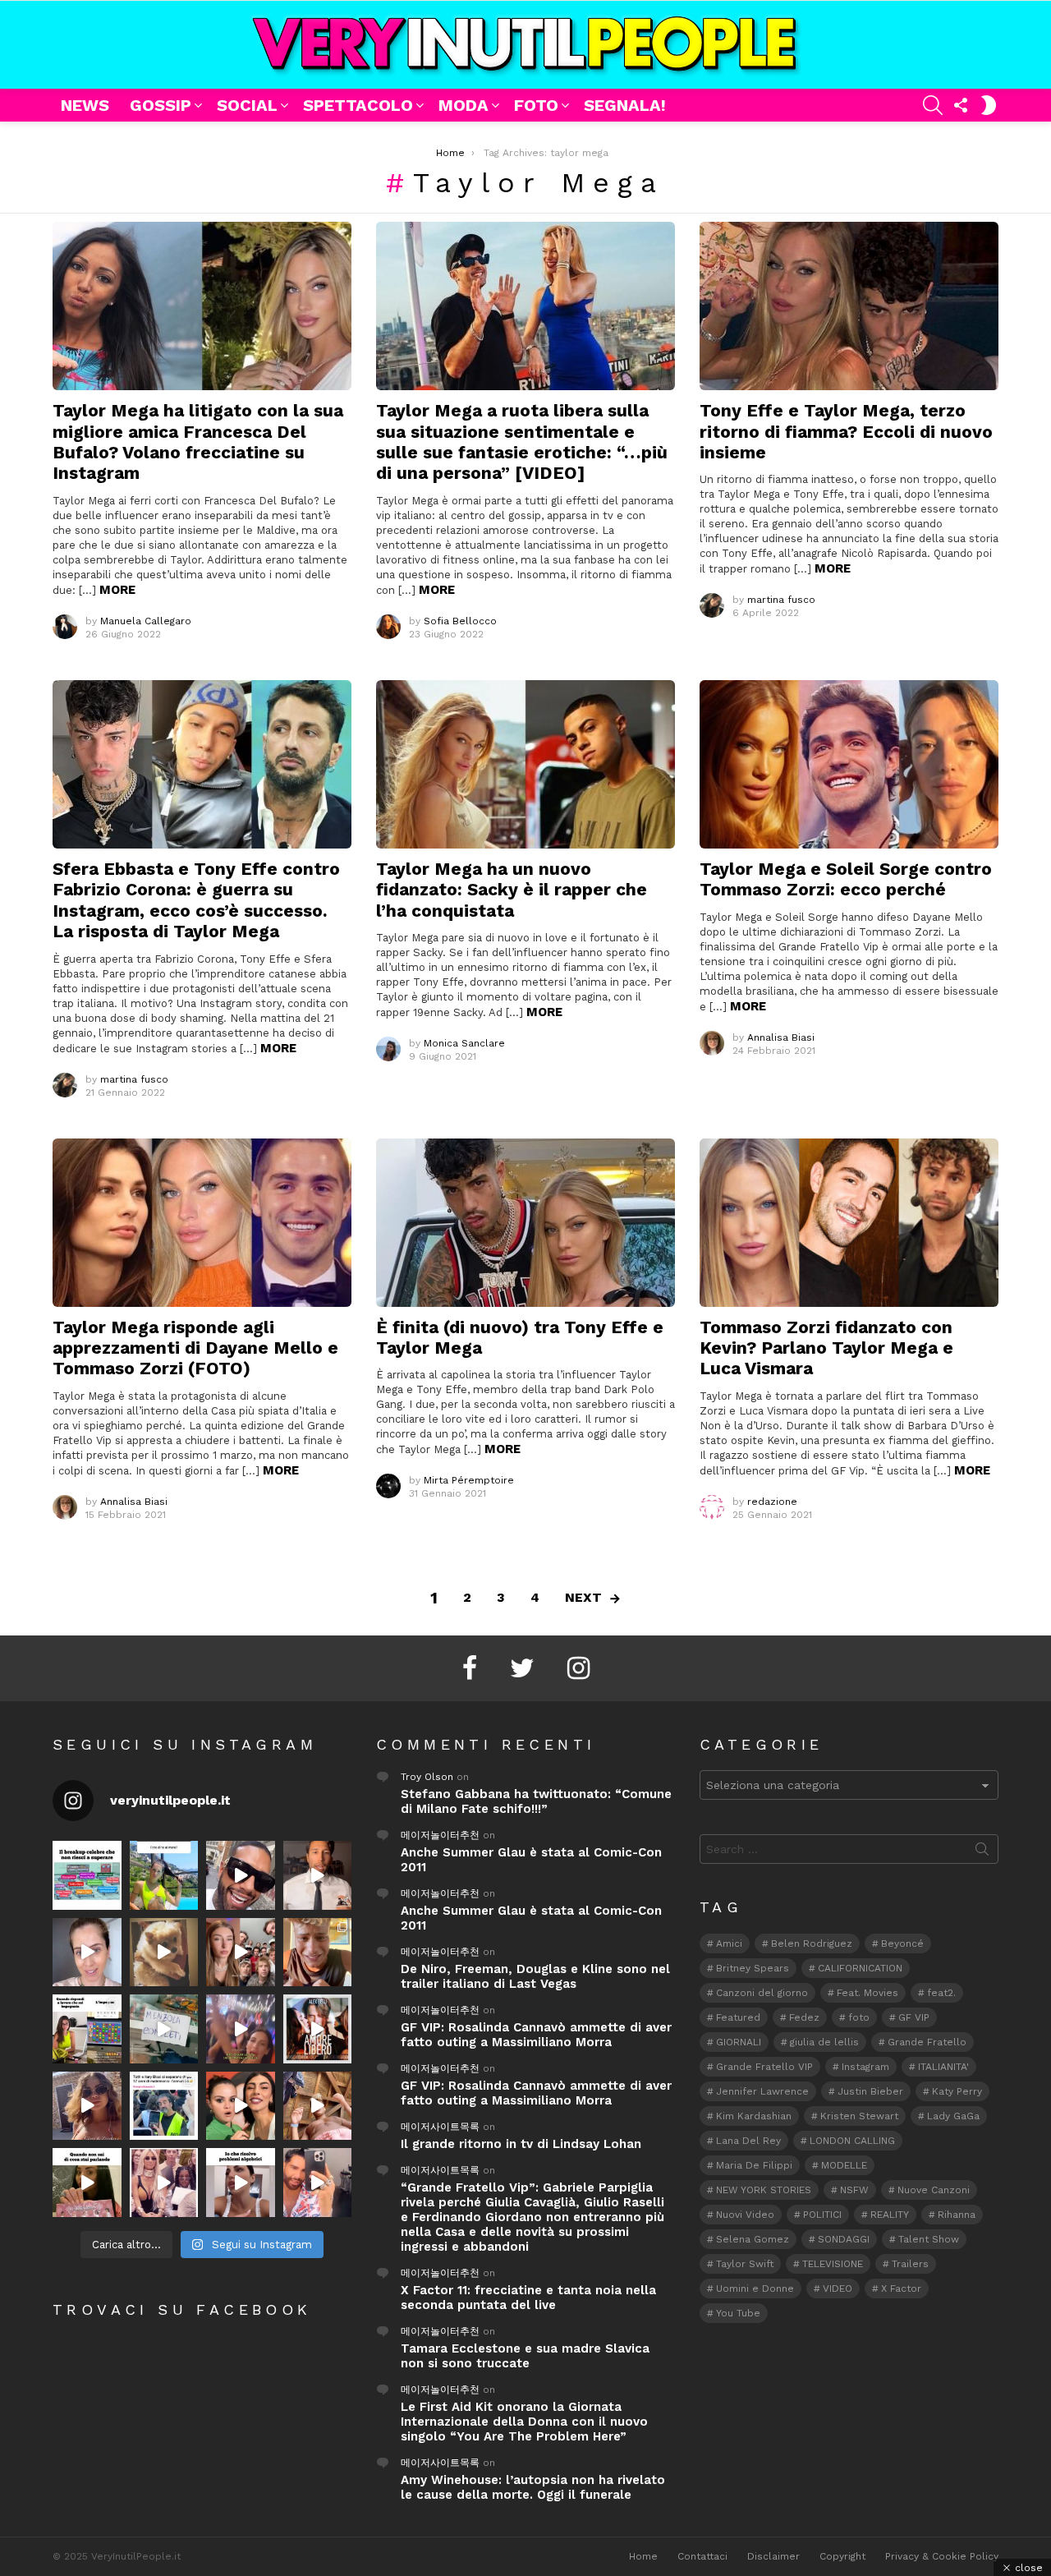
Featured (738, 2017)
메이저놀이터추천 (440, 1835)
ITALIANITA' (943, 2067)
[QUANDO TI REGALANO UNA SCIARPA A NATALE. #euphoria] (87, 1953)
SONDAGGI (844, 2239)
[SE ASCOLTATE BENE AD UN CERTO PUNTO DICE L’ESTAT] (241, 1875)
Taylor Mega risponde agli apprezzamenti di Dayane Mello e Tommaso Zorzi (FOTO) (195, 1348)
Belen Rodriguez (812, 1943)
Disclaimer (773, 2556)
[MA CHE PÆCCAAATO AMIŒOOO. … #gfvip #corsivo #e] (241, 1953)
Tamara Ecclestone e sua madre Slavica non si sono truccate (525, 2356)
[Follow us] (961, 105)
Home (643, 2556)
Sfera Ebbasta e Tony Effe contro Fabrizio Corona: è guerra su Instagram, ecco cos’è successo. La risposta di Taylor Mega (196, 900)
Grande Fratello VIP (764, 2067)
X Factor (901, 2288)
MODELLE (844, 2165)
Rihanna (957, 2215)
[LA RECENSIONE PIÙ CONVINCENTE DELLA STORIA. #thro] (87, 2183)
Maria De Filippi (754, 2165)
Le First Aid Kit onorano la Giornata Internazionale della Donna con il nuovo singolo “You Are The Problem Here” (524, 2422)
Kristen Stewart (859, 2116)
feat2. (941, 1993)
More (117, 590)
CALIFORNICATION (860, 1968)
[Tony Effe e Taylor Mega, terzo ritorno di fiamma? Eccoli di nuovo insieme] (849, 306)
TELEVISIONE (833, 2264)
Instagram (865, 2067)
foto (859, 2017)
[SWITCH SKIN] (989, 105)
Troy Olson (427, 1777)
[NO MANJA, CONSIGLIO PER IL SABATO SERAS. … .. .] (318, 1875)
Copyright (842, 2556)
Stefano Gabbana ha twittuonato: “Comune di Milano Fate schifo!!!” (536, 1801)
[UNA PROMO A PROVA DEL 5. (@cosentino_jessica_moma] (241, 2183)
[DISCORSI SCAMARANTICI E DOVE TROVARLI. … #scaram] (318, 2183)
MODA (464, 105)
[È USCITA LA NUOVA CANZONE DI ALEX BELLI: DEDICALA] (318, 2029)
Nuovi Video (745, 2215)
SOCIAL (247, 105)
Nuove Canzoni (934, 2190)
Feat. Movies (867, 1993)
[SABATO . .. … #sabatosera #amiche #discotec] (164, 2183)
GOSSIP (161, 105)
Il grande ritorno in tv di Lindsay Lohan (521, 2144)
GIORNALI (739, 2042)
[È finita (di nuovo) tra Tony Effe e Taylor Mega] (525, 1223)
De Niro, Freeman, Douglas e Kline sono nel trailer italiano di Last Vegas (535, 1976)
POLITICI (822, 2215)
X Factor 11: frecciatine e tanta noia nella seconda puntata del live (528, 2298)
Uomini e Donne (755, 2288)
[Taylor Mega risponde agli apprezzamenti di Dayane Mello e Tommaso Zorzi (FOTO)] (202, 1223)
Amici (729, 1943)
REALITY (890, 2215)
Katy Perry (957, 2091)
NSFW (854, 2190)
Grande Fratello (927, 2042)
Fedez (804, 2017)
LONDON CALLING (852, 2141)
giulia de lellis (824, 2042)
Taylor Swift (745, 2264)
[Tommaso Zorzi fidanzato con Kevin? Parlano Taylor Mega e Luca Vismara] (849, 1223)
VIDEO (838, 2288)
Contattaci (702, 2556)
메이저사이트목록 (440, 2127)
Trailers (910, 2264)
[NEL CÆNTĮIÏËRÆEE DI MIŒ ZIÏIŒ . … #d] (318, 1953)
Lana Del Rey (748, 2141)
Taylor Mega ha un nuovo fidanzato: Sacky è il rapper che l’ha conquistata (512, 890)
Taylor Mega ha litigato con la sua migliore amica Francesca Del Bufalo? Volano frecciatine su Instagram (198, 442)
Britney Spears (753, 1968)
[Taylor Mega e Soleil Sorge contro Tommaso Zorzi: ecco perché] (849, 764)
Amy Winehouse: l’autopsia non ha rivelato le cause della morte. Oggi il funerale (533, 2487)
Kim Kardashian (754, 2116)
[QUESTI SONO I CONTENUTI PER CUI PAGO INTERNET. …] (164, 1953)
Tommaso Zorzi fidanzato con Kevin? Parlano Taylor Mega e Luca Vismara (826, 1348)
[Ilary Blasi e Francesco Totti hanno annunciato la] (164, 2106)
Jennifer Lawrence (762, 2091)
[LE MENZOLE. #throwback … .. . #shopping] (164, 2029)
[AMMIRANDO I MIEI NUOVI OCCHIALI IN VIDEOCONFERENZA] (87, 2029)
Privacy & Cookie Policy (942, 2556)
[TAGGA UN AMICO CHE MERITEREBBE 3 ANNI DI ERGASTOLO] (318, 2106)
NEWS (85, 105)
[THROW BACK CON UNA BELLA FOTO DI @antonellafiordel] (164, 1875)
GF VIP (914, 2017)
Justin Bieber (870, 2091)
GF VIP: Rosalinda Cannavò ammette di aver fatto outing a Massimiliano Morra (536, 2035)
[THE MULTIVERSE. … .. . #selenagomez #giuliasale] (241, 2106)
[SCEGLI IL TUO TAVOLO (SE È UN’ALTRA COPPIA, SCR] (87, 1875)
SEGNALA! (625, 105)
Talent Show (929, 2239)
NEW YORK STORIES (764, 2190)
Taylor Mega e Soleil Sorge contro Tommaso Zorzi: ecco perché (846, 879)
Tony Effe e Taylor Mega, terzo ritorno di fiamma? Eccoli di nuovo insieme (846, 431)
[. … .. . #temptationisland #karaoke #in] (241, 2029)
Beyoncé (902, 1943)
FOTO (536, 105)
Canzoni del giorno (762, 1993)
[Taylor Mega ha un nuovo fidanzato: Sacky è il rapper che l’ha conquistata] (525, 764)
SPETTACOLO (358, 105)
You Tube (738, 2313)
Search (982, 1852)
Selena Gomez (753, 2239)
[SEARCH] (933, 105)
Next (583, 1597)
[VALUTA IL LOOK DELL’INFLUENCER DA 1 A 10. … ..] (87, 2106)
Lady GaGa (953, 2116)
